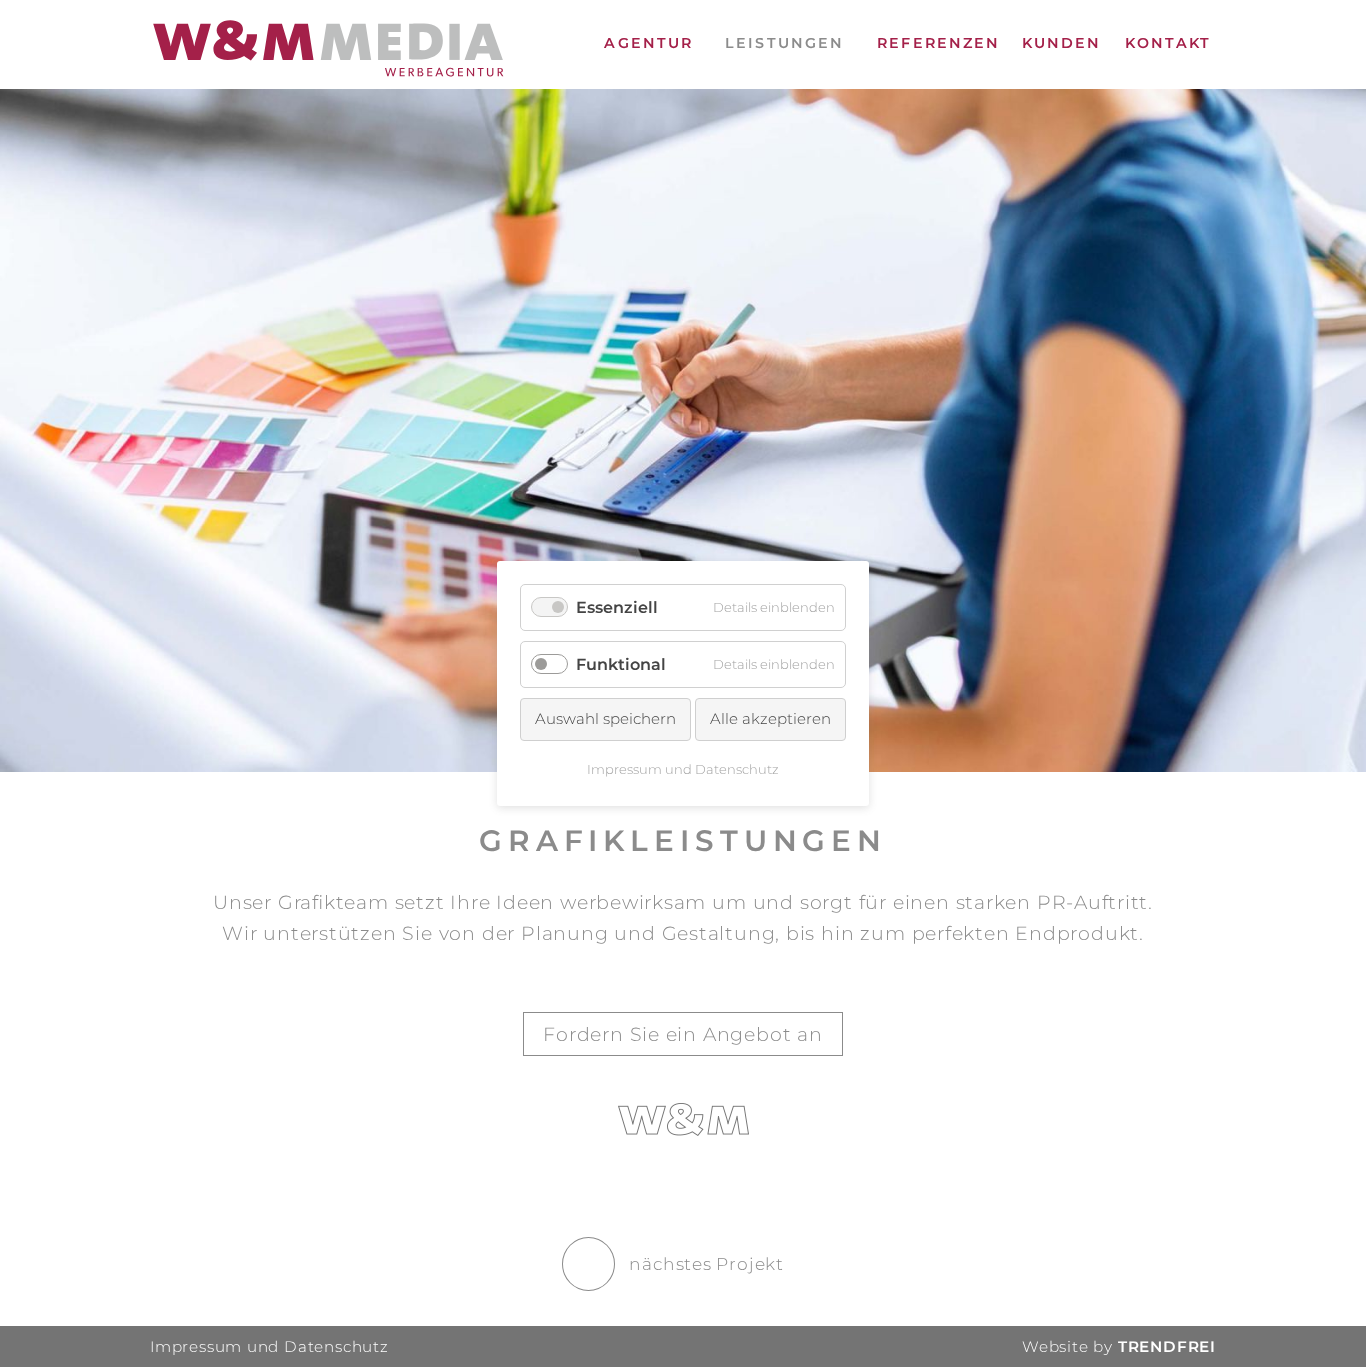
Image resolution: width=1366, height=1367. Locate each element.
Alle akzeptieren (770, 719)
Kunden (1062, 43)
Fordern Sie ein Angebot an (683, 1034)
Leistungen (784, 43)
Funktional (621, 664)
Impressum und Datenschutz (269, 1346)
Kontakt (1168, 43)
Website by (1119, 1346)
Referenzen (938, 43)
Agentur (648, 43)
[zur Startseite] (328, 52)
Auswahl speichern (605, 719)
